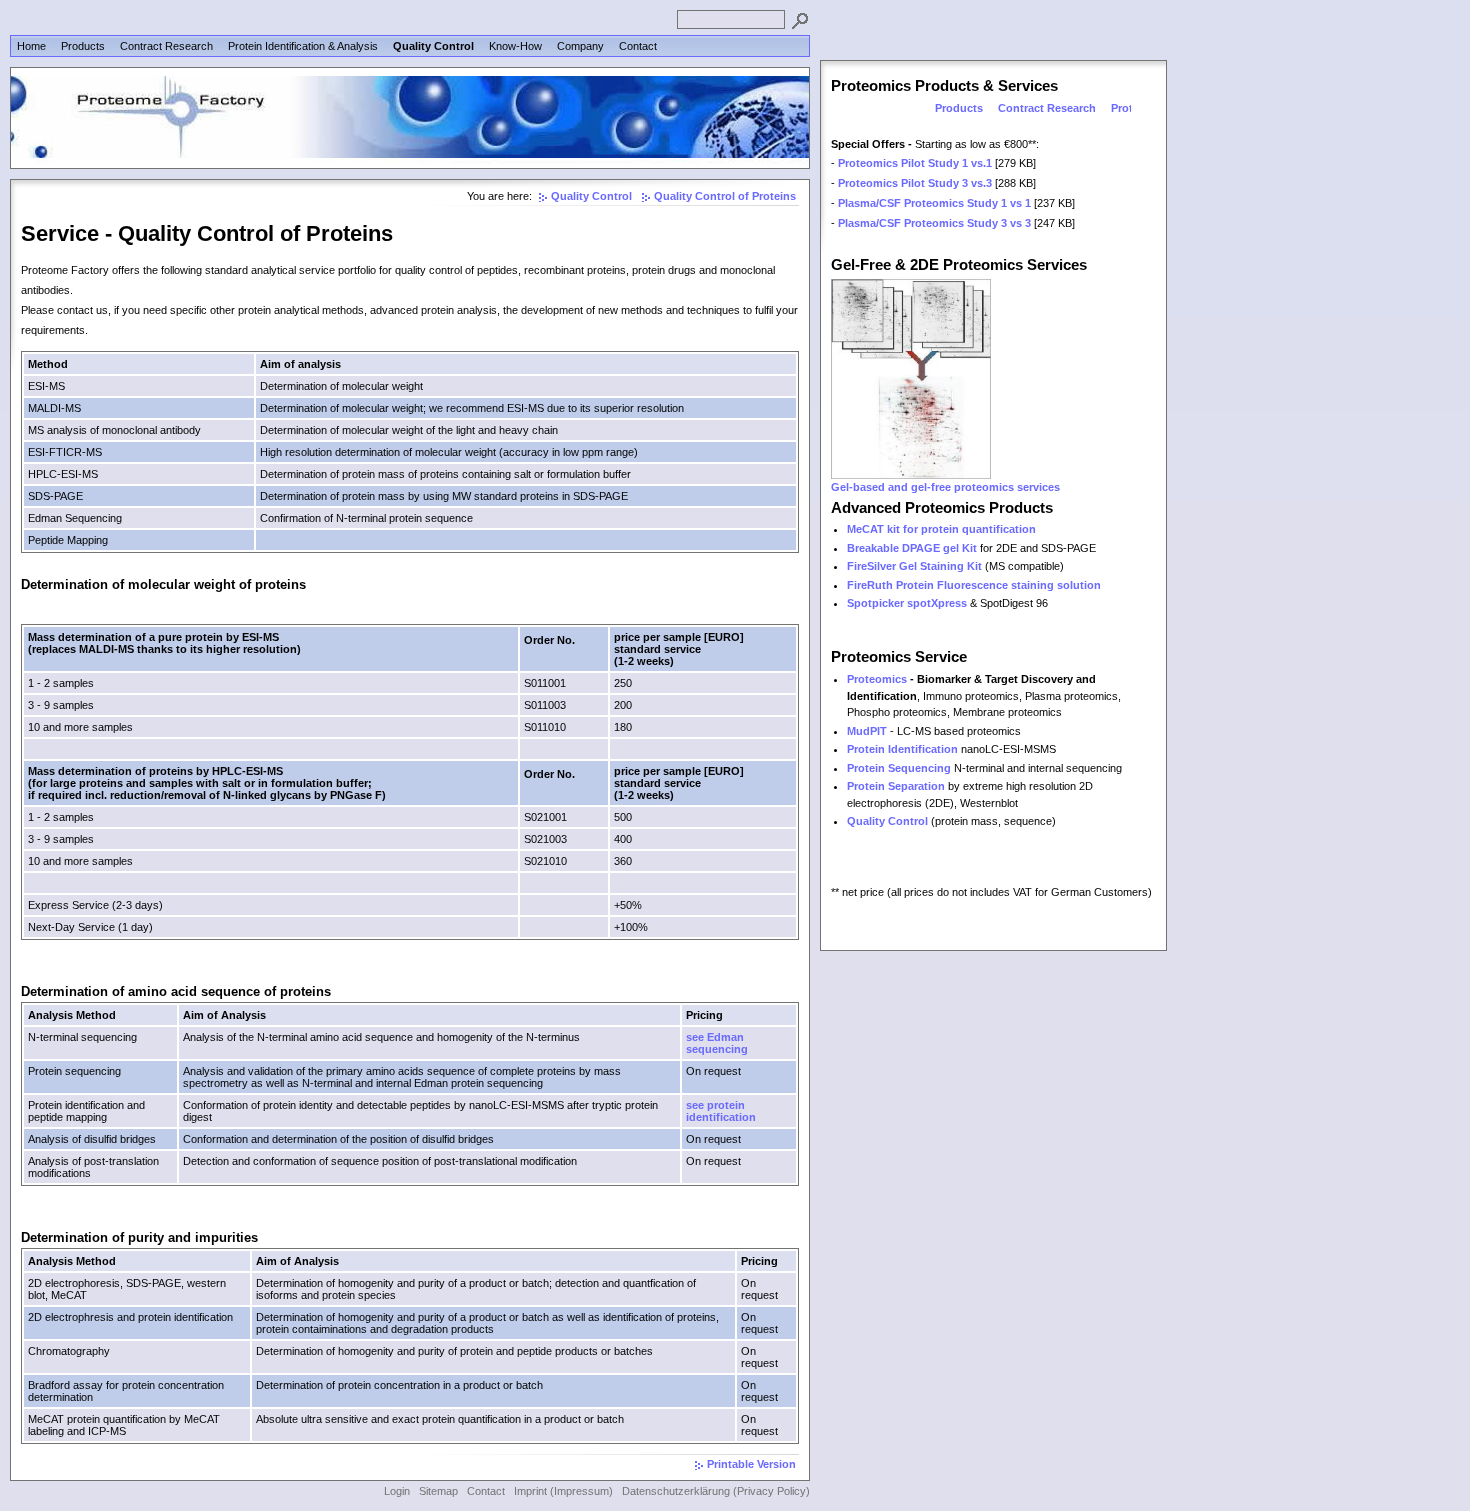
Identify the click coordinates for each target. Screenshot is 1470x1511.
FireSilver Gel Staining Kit (914, 566)
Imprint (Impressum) (563, 1491)
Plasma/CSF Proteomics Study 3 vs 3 (934, 223)
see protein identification (721, 1111)
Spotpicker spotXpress (907, 603)
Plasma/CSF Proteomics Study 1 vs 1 (934, 203)
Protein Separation (896, 786)
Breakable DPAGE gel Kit (912, 548)
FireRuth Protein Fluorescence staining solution (974, 585)
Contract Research (166, 46)
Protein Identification (902, 749)
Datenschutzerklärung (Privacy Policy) (716, 1491)
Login (397, 1491)
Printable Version (751, 1464)
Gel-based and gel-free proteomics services (945, 487)
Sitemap (438, 1491)
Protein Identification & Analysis (303, 46)
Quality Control (433, 46)
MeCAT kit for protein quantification (941, 529)
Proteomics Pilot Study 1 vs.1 (915, 163)
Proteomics (877, 679)
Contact (638, 46)
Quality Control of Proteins (725, 196)
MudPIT (867, 731)
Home (31, 46)
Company (580, 46)
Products (83, 46)
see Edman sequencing (717, 1043)
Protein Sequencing (899, 768)
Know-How (515, 46)
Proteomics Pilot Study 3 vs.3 (915, 183)
